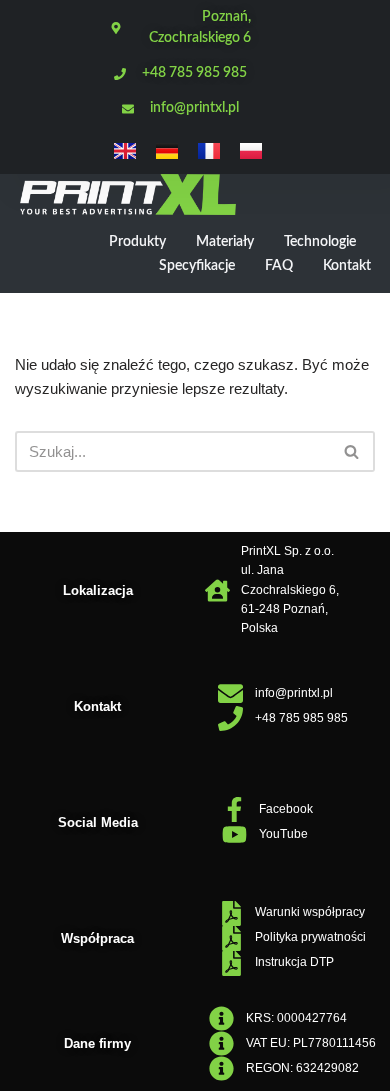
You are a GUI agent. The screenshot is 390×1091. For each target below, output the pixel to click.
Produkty (137, 242)
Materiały (225, 242)
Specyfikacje (197, 266)
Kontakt (347, 266)
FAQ (279, 266)
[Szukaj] (352, 451)
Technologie (320, 242)
